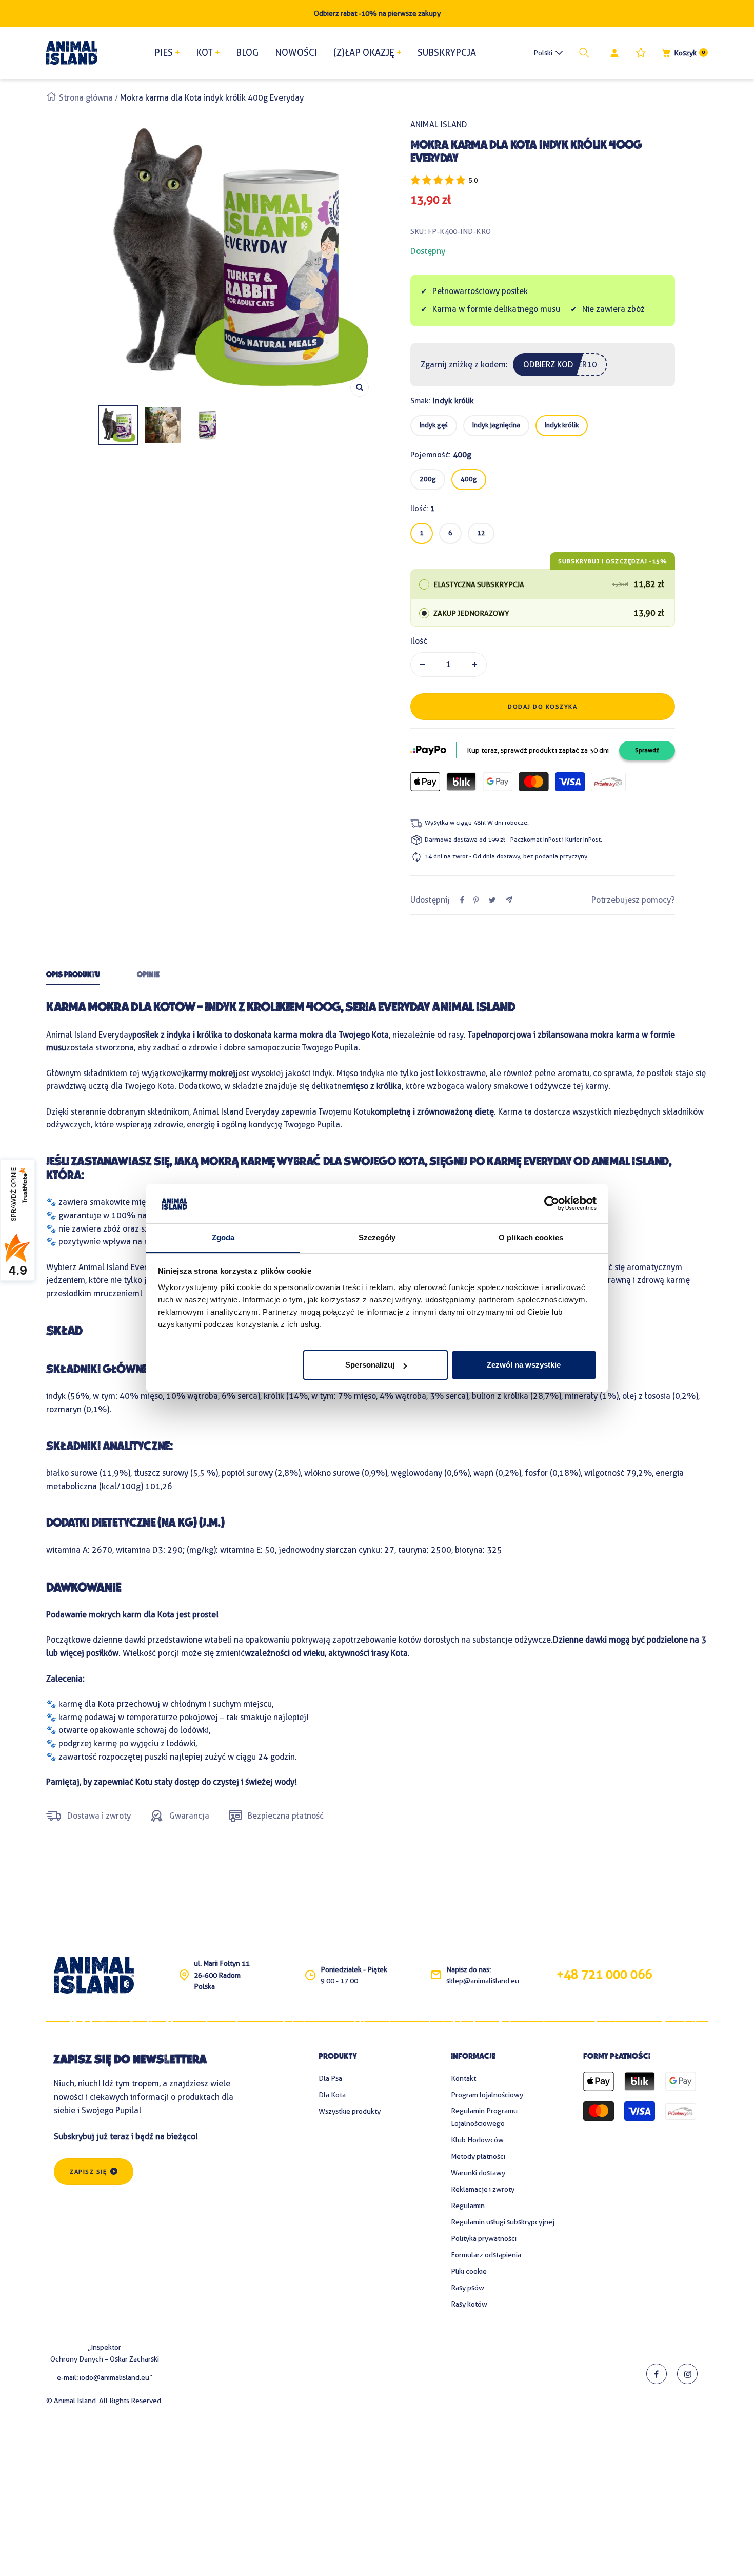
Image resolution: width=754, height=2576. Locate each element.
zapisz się (88, 2172)
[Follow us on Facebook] (657, 2374)
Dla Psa (330, 2078)
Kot (204, 53)
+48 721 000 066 (604, 1975)
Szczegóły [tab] (377, 1237)
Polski (543, 53)
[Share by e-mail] (509, 900)
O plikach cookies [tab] (531, 1237)
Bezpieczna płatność (286, 1816)
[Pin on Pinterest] (476, 900)
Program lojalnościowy (487, 2095)
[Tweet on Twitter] (492, 900)
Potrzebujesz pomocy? (633, 900)
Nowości (296, 53)
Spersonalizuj (370, 1365)
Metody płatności (478, 2156)
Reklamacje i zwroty (483, 2189)
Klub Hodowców (477, 2140)
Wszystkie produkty (350, 2111)
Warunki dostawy (478, 2173)
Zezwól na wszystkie (524, 1365)
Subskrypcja (447, 53)
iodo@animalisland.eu (114, 2377)
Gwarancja (189, 1816)
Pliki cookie (469, 2271)
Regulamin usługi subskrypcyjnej (503, 2222)
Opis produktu (73, 975)
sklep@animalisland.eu (483, 1981)
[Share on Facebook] (462, 900)
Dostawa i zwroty (99, 1816)
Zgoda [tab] (223, 1237)
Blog (247, 53)
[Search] (586, 53)
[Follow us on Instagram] (687, 2374)
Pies (164, 53)
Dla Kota (332, 2095)
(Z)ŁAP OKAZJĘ (364, 53)
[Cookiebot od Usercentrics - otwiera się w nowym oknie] (552, 1204)
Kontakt (463, 2078)
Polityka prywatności (484, 2238)
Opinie (148, 975)
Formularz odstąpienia (486, 2255)
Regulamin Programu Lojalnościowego (484, 2117)
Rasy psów (468, 2288)
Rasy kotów (469, 2304)
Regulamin (468, 2206)
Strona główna (86, 98)
